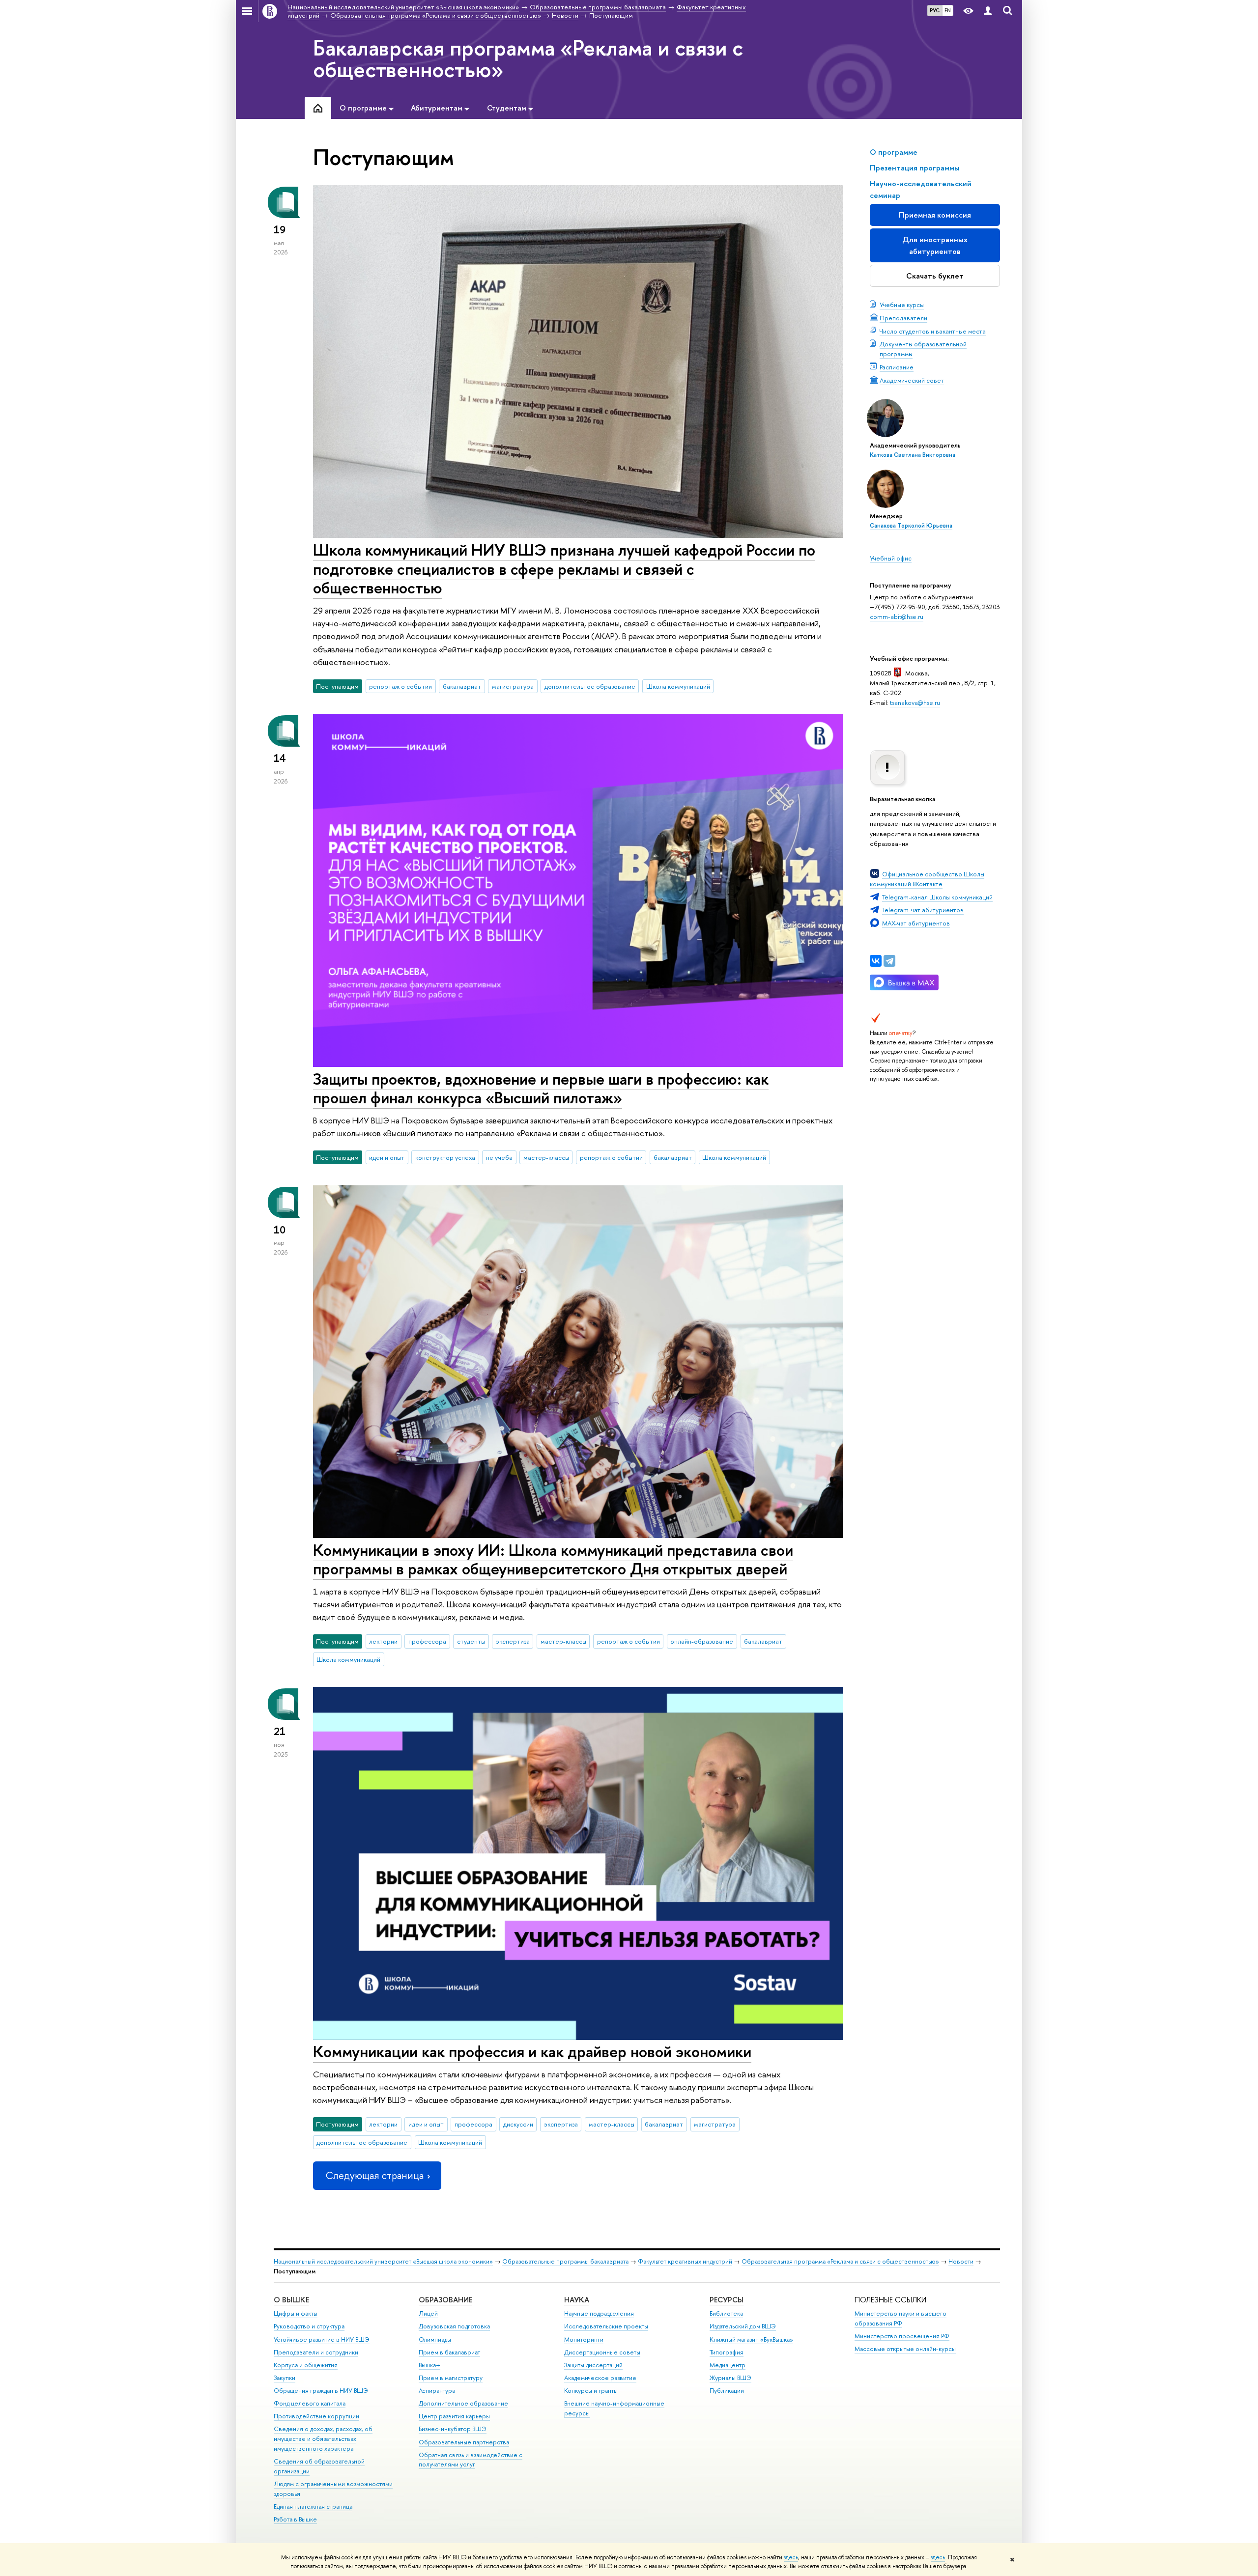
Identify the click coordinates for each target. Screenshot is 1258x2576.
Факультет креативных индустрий (685, 2261)
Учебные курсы (902, 305)
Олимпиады (435, 2339)
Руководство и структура (309, 2326)
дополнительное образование (590, 686)
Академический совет (912, 380)
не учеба (499, 1157)
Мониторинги (584, 2339)
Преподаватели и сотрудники (316, 2352)
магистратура (513, 686)
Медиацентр (728, 2365)
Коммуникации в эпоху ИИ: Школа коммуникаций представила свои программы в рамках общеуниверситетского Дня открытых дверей (553, 1559)
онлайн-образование (702, 1641)
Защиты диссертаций (593, 2365)
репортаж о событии (400, 686)
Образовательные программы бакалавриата (565, 2261)
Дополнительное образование (463, 2403)
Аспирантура (437, 2391)
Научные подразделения (599, 2313)
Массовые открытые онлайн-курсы (905, 2349)
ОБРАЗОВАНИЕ (445, 2300)
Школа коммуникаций (678, 686)
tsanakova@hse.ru (915, 702)
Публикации (727, 2391)
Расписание (897, 367)
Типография (727, 2352)
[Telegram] (889, 961)
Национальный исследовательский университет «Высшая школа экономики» (383, 2261)
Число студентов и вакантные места (933, 331)
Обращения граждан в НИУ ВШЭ (321, 2391)
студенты (471, 1641)
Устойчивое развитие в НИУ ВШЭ (322, 2339)
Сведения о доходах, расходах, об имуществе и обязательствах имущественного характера (323, 2439)
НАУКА (577, 2300)
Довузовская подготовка (454, 2326)
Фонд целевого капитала (310, 2403)
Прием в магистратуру (451, 2378)
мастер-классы (546, 1157)
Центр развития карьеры (454, 2416)
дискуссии (518, 2124)
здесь (791, 2557)
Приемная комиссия (935, 215)
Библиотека (726, 2313)
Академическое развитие (600, 2378)
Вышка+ (429, 2365)
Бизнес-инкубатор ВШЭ (453, 2429)
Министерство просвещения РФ (902, 2336)
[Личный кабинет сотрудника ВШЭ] (988, 11)
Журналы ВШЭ (730, 2378)
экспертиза (513, 1641)
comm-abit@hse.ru (897, 616)
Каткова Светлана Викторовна (913, 455)
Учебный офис (891, 558)
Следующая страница (374, 2175)
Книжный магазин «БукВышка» (751, 2339)
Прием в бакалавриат (449, 2352)
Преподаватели (903, 318)
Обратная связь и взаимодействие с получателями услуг (471, 2460)
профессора (427, 1641)
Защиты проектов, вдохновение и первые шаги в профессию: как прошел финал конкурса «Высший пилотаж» (541, 1088)
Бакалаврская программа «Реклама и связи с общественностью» (528, 58)
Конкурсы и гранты (591, 2391)
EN (948, 10)
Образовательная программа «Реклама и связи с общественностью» (840, 2261)
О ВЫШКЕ (291, 2300)
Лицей (428, 2313)
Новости (961, 2261)
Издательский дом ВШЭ (743, 2326)
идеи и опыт (387, 1157)
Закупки (285, 2378)
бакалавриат (462, 686)
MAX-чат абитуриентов (916, 923)
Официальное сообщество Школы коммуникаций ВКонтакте (927, 879)
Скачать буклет (935, 276)
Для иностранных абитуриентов (935, 245)
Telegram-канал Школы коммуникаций (937, 897)
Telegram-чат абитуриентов (923, 910)
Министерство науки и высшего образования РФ (901, 2318)
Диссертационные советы (602, 2352)
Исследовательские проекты (606, 2326)
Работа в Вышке (295, 2519)
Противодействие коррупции (316, 2416)
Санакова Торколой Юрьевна (911, 526)
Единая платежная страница (313, 2506)
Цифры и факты (296, 2313)
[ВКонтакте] (876, 961)
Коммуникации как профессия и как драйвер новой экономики (532, 2051)
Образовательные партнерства (464, 2442)
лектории (383, 1641)
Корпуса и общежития (306, 2365)
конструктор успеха (445, 1157)
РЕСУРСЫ (727, 2300)
